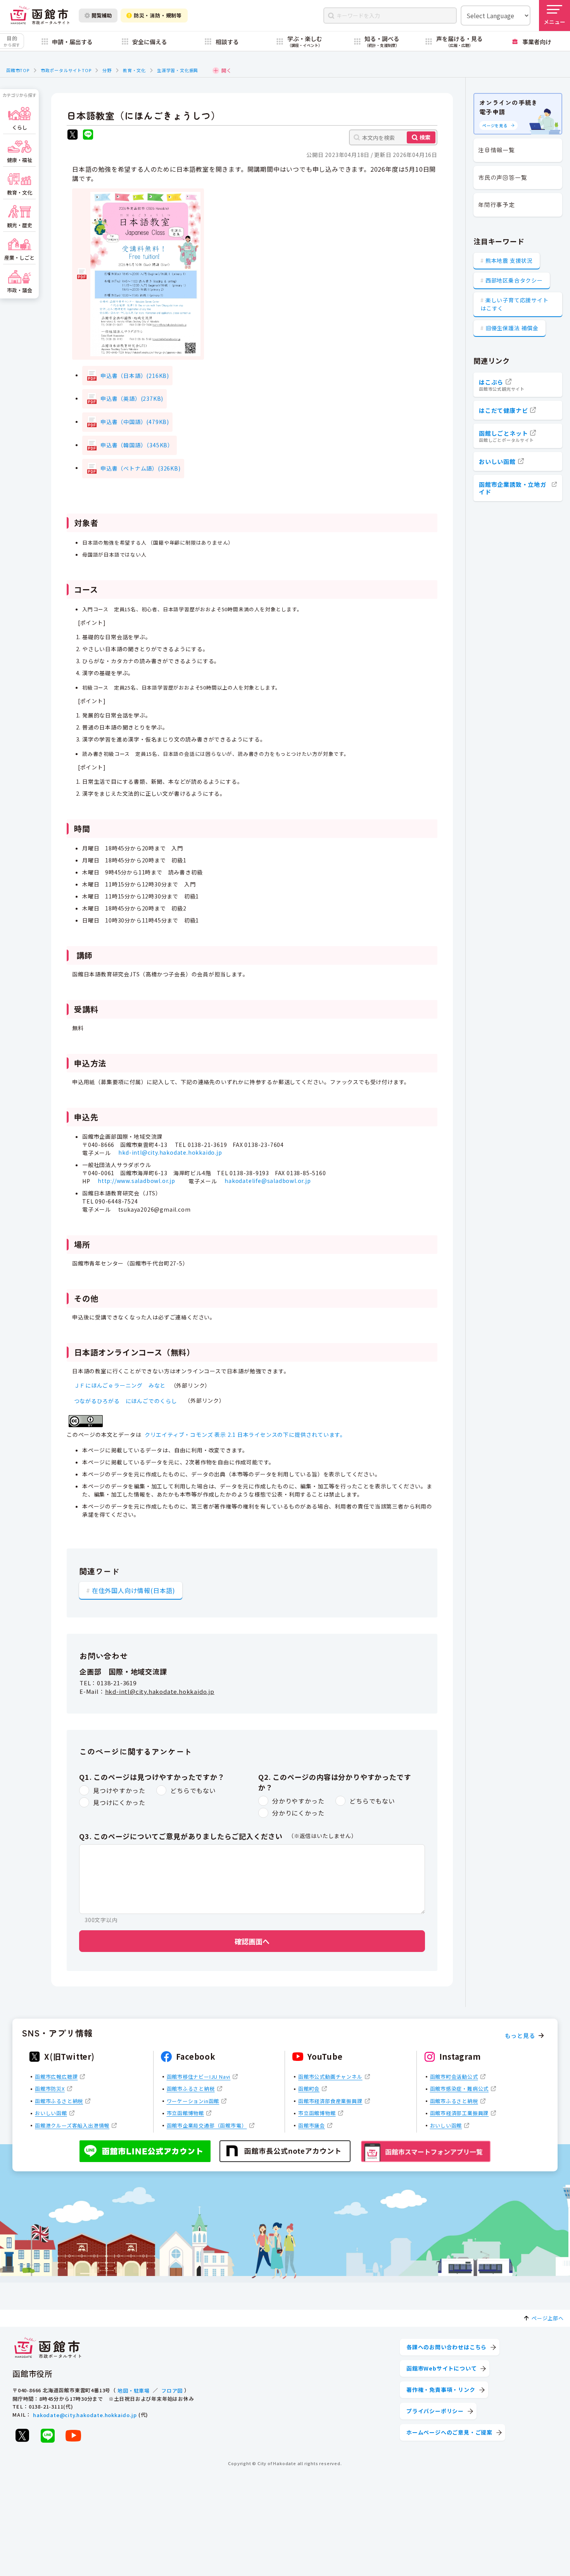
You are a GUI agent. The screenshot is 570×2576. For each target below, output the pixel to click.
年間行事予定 (497, 204)
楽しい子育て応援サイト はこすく (515, 304)
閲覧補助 (102, 15)
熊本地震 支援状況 (509, 260)
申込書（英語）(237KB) (132, 398)
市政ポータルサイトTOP (66, 70)
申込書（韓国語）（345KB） (137, 445)
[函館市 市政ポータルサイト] (40, 16)
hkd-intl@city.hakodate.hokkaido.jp (170, 1153)
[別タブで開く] (73, 135)
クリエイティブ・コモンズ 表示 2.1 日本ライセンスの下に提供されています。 (245, 1435)
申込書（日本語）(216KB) (135, 376)
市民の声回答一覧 (503, 177)
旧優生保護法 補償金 (512, 328)
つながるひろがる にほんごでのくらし (129, 1401)
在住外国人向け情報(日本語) (134, 1590)
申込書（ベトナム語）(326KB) (141, 468)
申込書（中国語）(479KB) (135, 422)
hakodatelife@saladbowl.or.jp (268, 1181)
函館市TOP (18, 70)
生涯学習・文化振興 (178, 70)
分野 (107, 70)
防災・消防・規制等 (158, 15)
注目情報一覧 (497, 150)
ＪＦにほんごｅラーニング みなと (120, 1385)
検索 (425, 137)
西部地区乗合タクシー (514, 280)
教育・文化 (134, 70)
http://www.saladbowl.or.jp (136, 1181)
